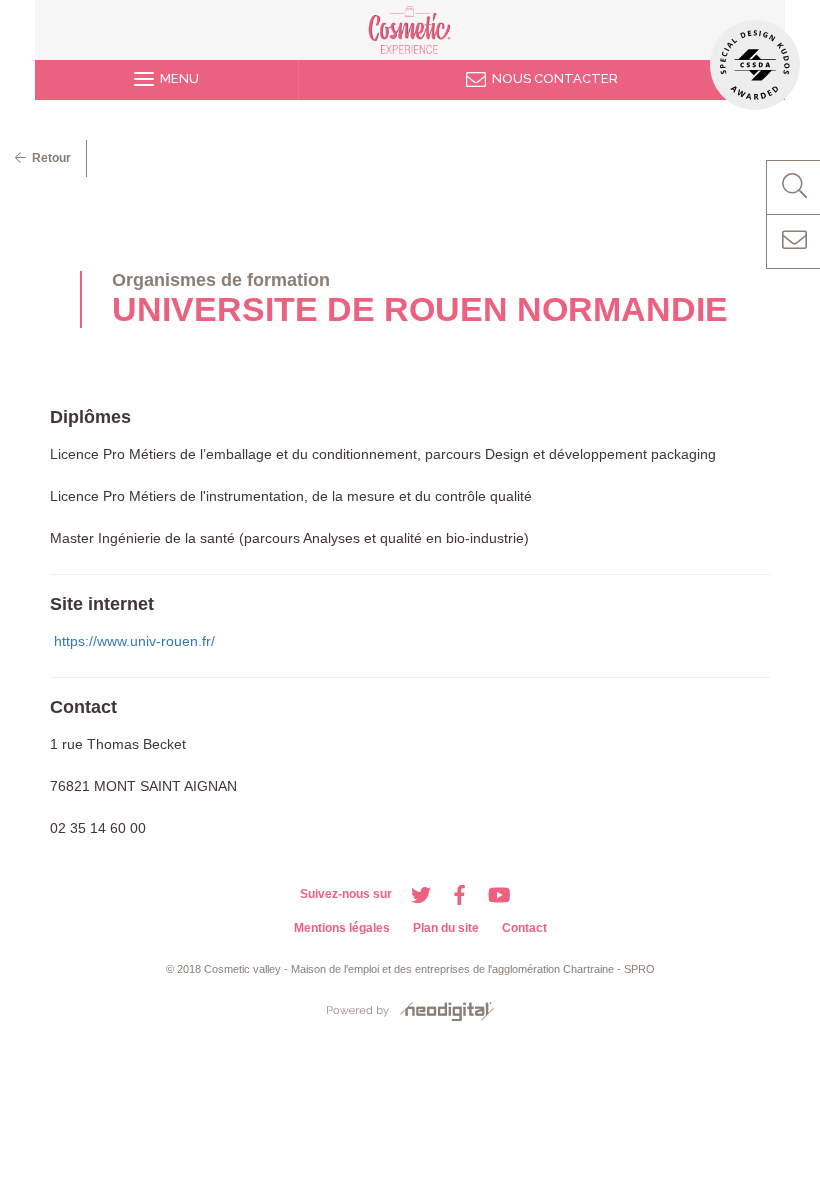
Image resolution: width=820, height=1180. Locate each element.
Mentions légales (342, 928)
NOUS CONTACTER (552, 78)
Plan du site (446, 928)
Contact (524, 928)
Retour (48, 158)
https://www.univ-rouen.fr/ (134, 641)
